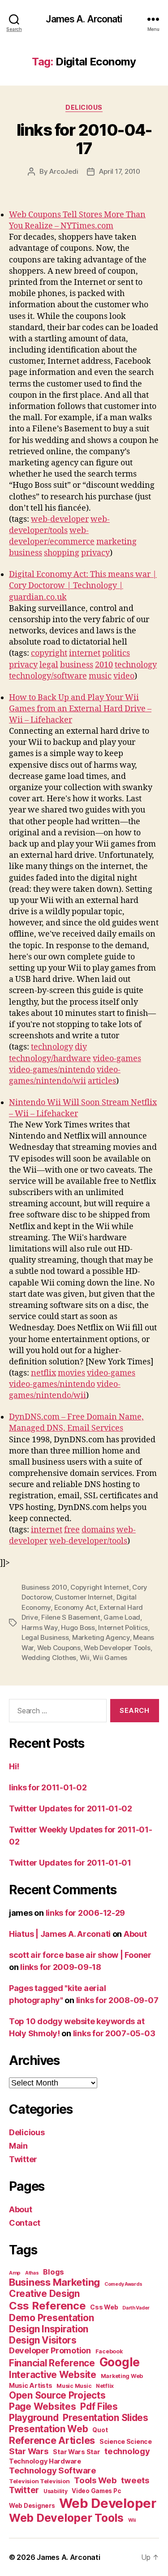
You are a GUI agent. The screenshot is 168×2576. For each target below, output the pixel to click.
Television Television (39, 2481)
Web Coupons (59, 1648)
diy (81, 1047)
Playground (34, 2418)
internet (85, 653)
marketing (116, 542)
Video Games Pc (96, 2491)
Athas (32, 2273)
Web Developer (108, 2503)
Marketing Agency (101, 1637)
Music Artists (31, 2386)
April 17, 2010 (119, 171)
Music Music (74, 2386)
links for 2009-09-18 (61, 1967)
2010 (104, 665)
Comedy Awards (123, 2284)
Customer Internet (84, 1597)
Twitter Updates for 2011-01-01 (70, 1863)
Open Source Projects (57, 2395)
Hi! (14, 1766)
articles (102, 1081)
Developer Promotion (50, 2350)
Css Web (104, 2307)
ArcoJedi (64, 171)
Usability (56, 2491)
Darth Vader (136, 2308)
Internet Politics (123, 1628)
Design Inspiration (49, 2329)
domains (98, 1530)
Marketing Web (122, 2376)
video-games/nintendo (52, 1070)
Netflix (105, 2386)
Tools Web (95, 2480)
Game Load (122, 1617)
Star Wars (29, 2451)
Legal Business (45, 1637)
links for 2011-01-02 (48, 1787)
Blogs (54, 2272)
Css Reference (47, 2306)
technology (136, 665)
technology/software (48, 676)
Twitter (23, 2159)
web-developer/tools (88, 1541)
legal (49, 665)
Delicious (84, 107)
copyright (49, 653)
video (124, 676)
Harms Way (40, 1628)
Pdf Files (99, 2406)
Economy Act (75, 1607)
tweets (135, 2480)
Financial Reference (52, 2363)
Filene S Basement (71, 1617)
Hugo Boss (78, 1628)
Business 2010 (44, 1587)
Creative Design (44, 2294)
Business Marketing (54, 2282)
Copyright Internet (99, 1587)
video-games (117, 1059)
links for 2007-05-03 (114, 2033)
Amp (15, 2273)
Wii (85, 1658)
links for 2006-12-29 (86, 1913)
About (135, 1934)
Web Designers (32, 2506)
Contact (25, 2223)
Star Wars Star (76, 2452)
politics (116, 653)
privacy (95, 553)
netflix (43, 1373)
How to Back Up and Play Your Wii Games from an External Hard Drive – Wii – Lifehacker (80, 709)
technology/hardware (50, 1059)
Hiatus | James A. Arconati (60, 1934)
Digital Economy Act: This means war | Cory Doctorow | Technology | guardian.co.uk (83, 586)
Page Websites (43, 2406)
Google (120, 2362)
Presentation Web (49, 2429)
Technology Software (53, 2470)
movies (71, 1373)
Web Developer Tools (117, 1648)
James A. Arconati (84, 19)
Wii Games (110, 1658)
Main (18, 2146)
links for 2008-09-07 (117, 2000)
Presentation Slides (106, 2418)
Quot (100, 2430)
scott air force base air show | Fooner (80, 1955)
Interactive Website (53, 2375)
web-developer (60, 519)
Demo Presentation (51, 2318)
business (26, 553)
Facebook (109, 2351)
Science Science (126, 2441)
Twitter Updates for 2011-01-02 (71, 1808)
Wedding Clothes (49, 1658)
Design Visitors (43, 2340)
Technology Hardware (45, 2461)
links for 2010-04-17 (84, 139)
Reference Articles (52, 2440)
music (100, 676)
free (72, 1530)
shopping (62, 553)
